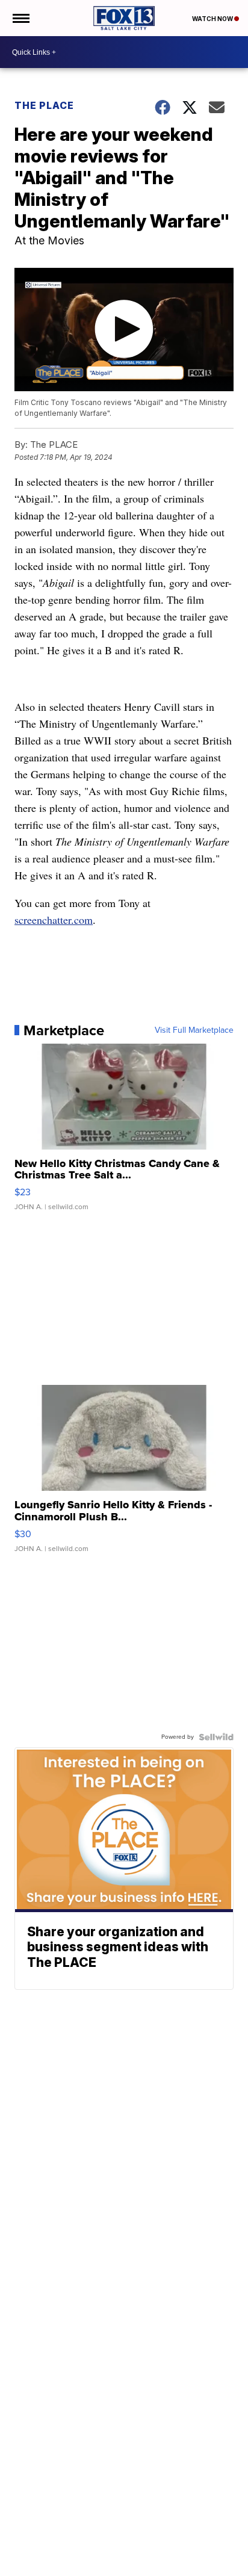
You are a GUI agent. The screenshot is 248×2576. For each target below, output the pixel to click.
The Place (44, 105)
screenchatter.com (54, 920)
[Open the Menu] (20, 18)
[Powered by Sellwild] (216, 1737)
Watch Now (213, 19)
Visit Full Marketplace (194, 1030)
